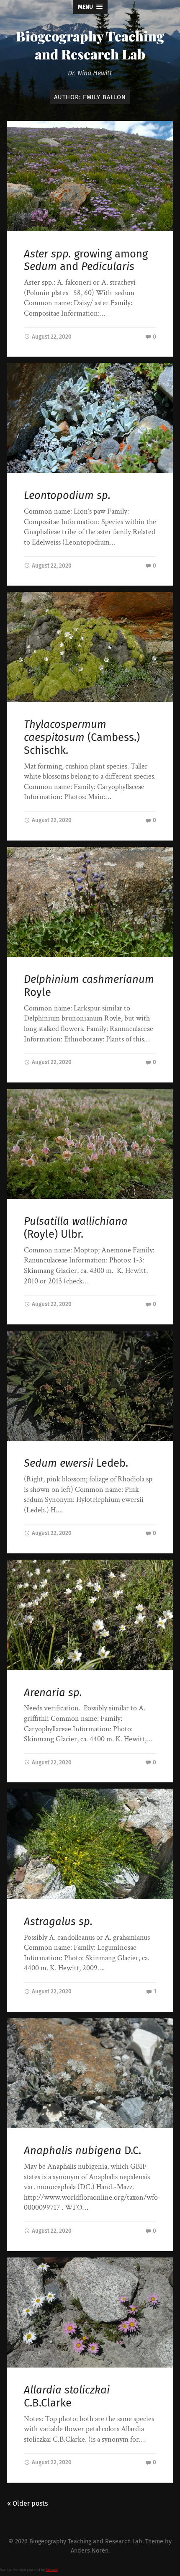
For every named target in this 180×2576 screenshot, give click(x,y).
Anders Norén (90, 2551)
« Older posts (27, 2503)
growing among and (86, 260)
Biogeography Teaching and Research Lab (90, 45)
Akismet (52, 2570)
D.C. (82, 2151)
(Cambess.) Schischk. (82, 737)
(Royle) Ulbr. (76, 1228)
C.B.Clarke (67, 2396)
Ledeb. (76, 1463)
